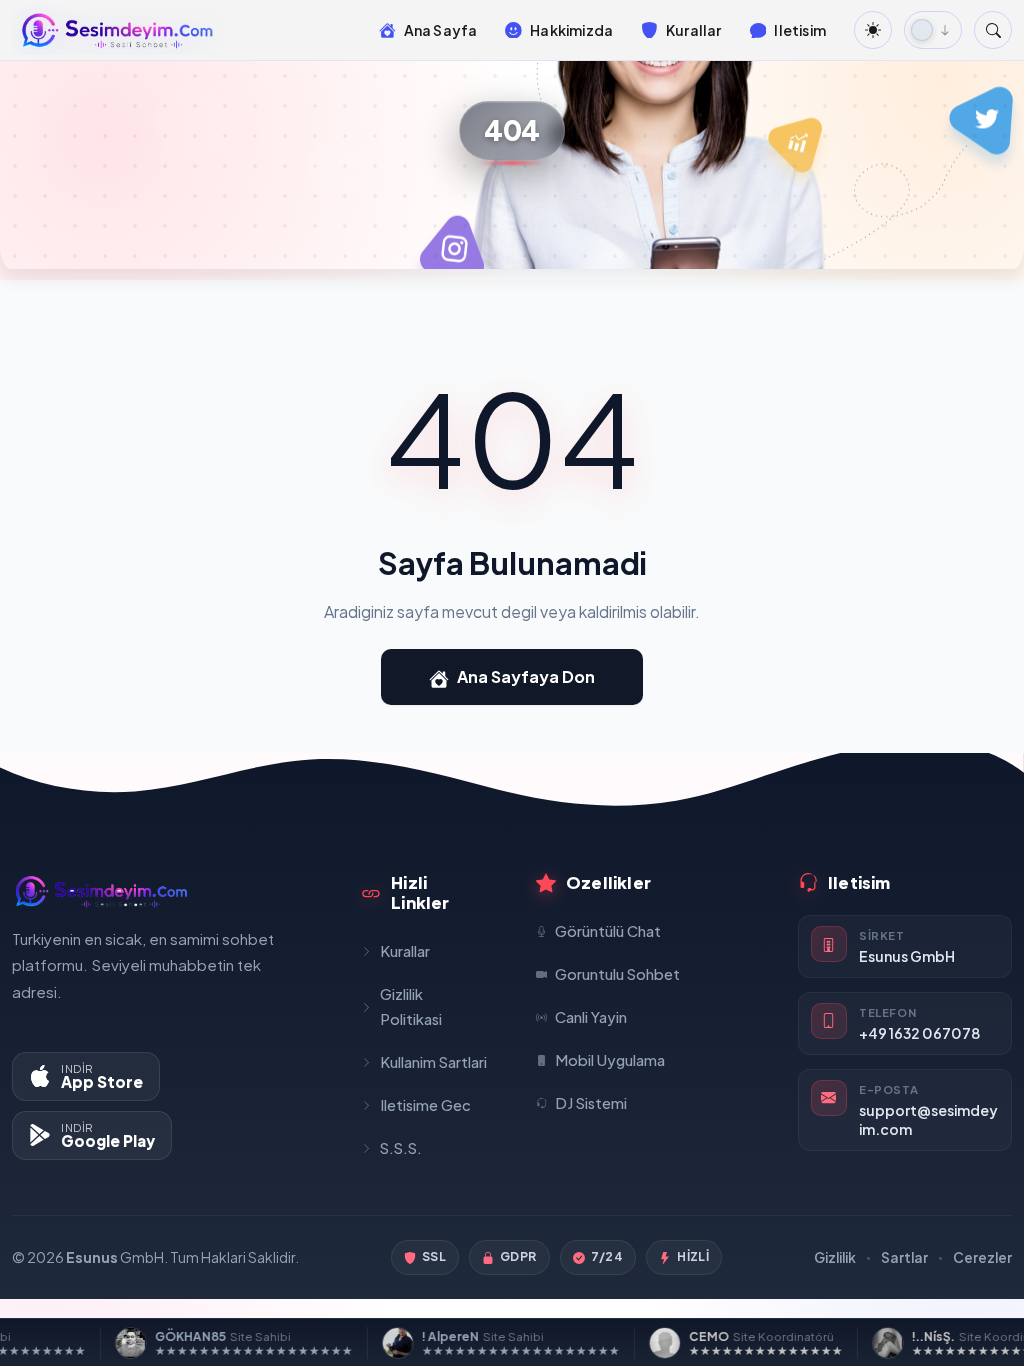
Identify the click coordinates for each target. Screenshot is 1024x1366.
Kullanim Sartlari (433, 1062)
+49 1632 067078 (919, 1033)
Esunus (92, 1257)
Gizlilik (835, 1257)
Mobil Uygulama (610, 1060)
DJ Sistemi (591, 1103)
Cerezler (982, 1257)
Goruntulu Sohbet (617, 974)
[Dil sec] (933, 30)
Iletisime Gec (425, 1105)
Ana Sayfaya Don (526, 676)
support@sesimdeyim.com (928, 1120)
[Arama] (993, 30)
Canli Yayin (591, 1017)
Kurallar (405, 951)
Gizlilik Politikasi (411, 1006)
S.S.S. (401, 1148)
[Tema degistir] (873, 30)
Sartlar (904, 1257)
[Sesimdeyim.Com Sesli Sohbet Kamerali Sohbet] (118, 30)
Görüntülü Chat (608, 931)
